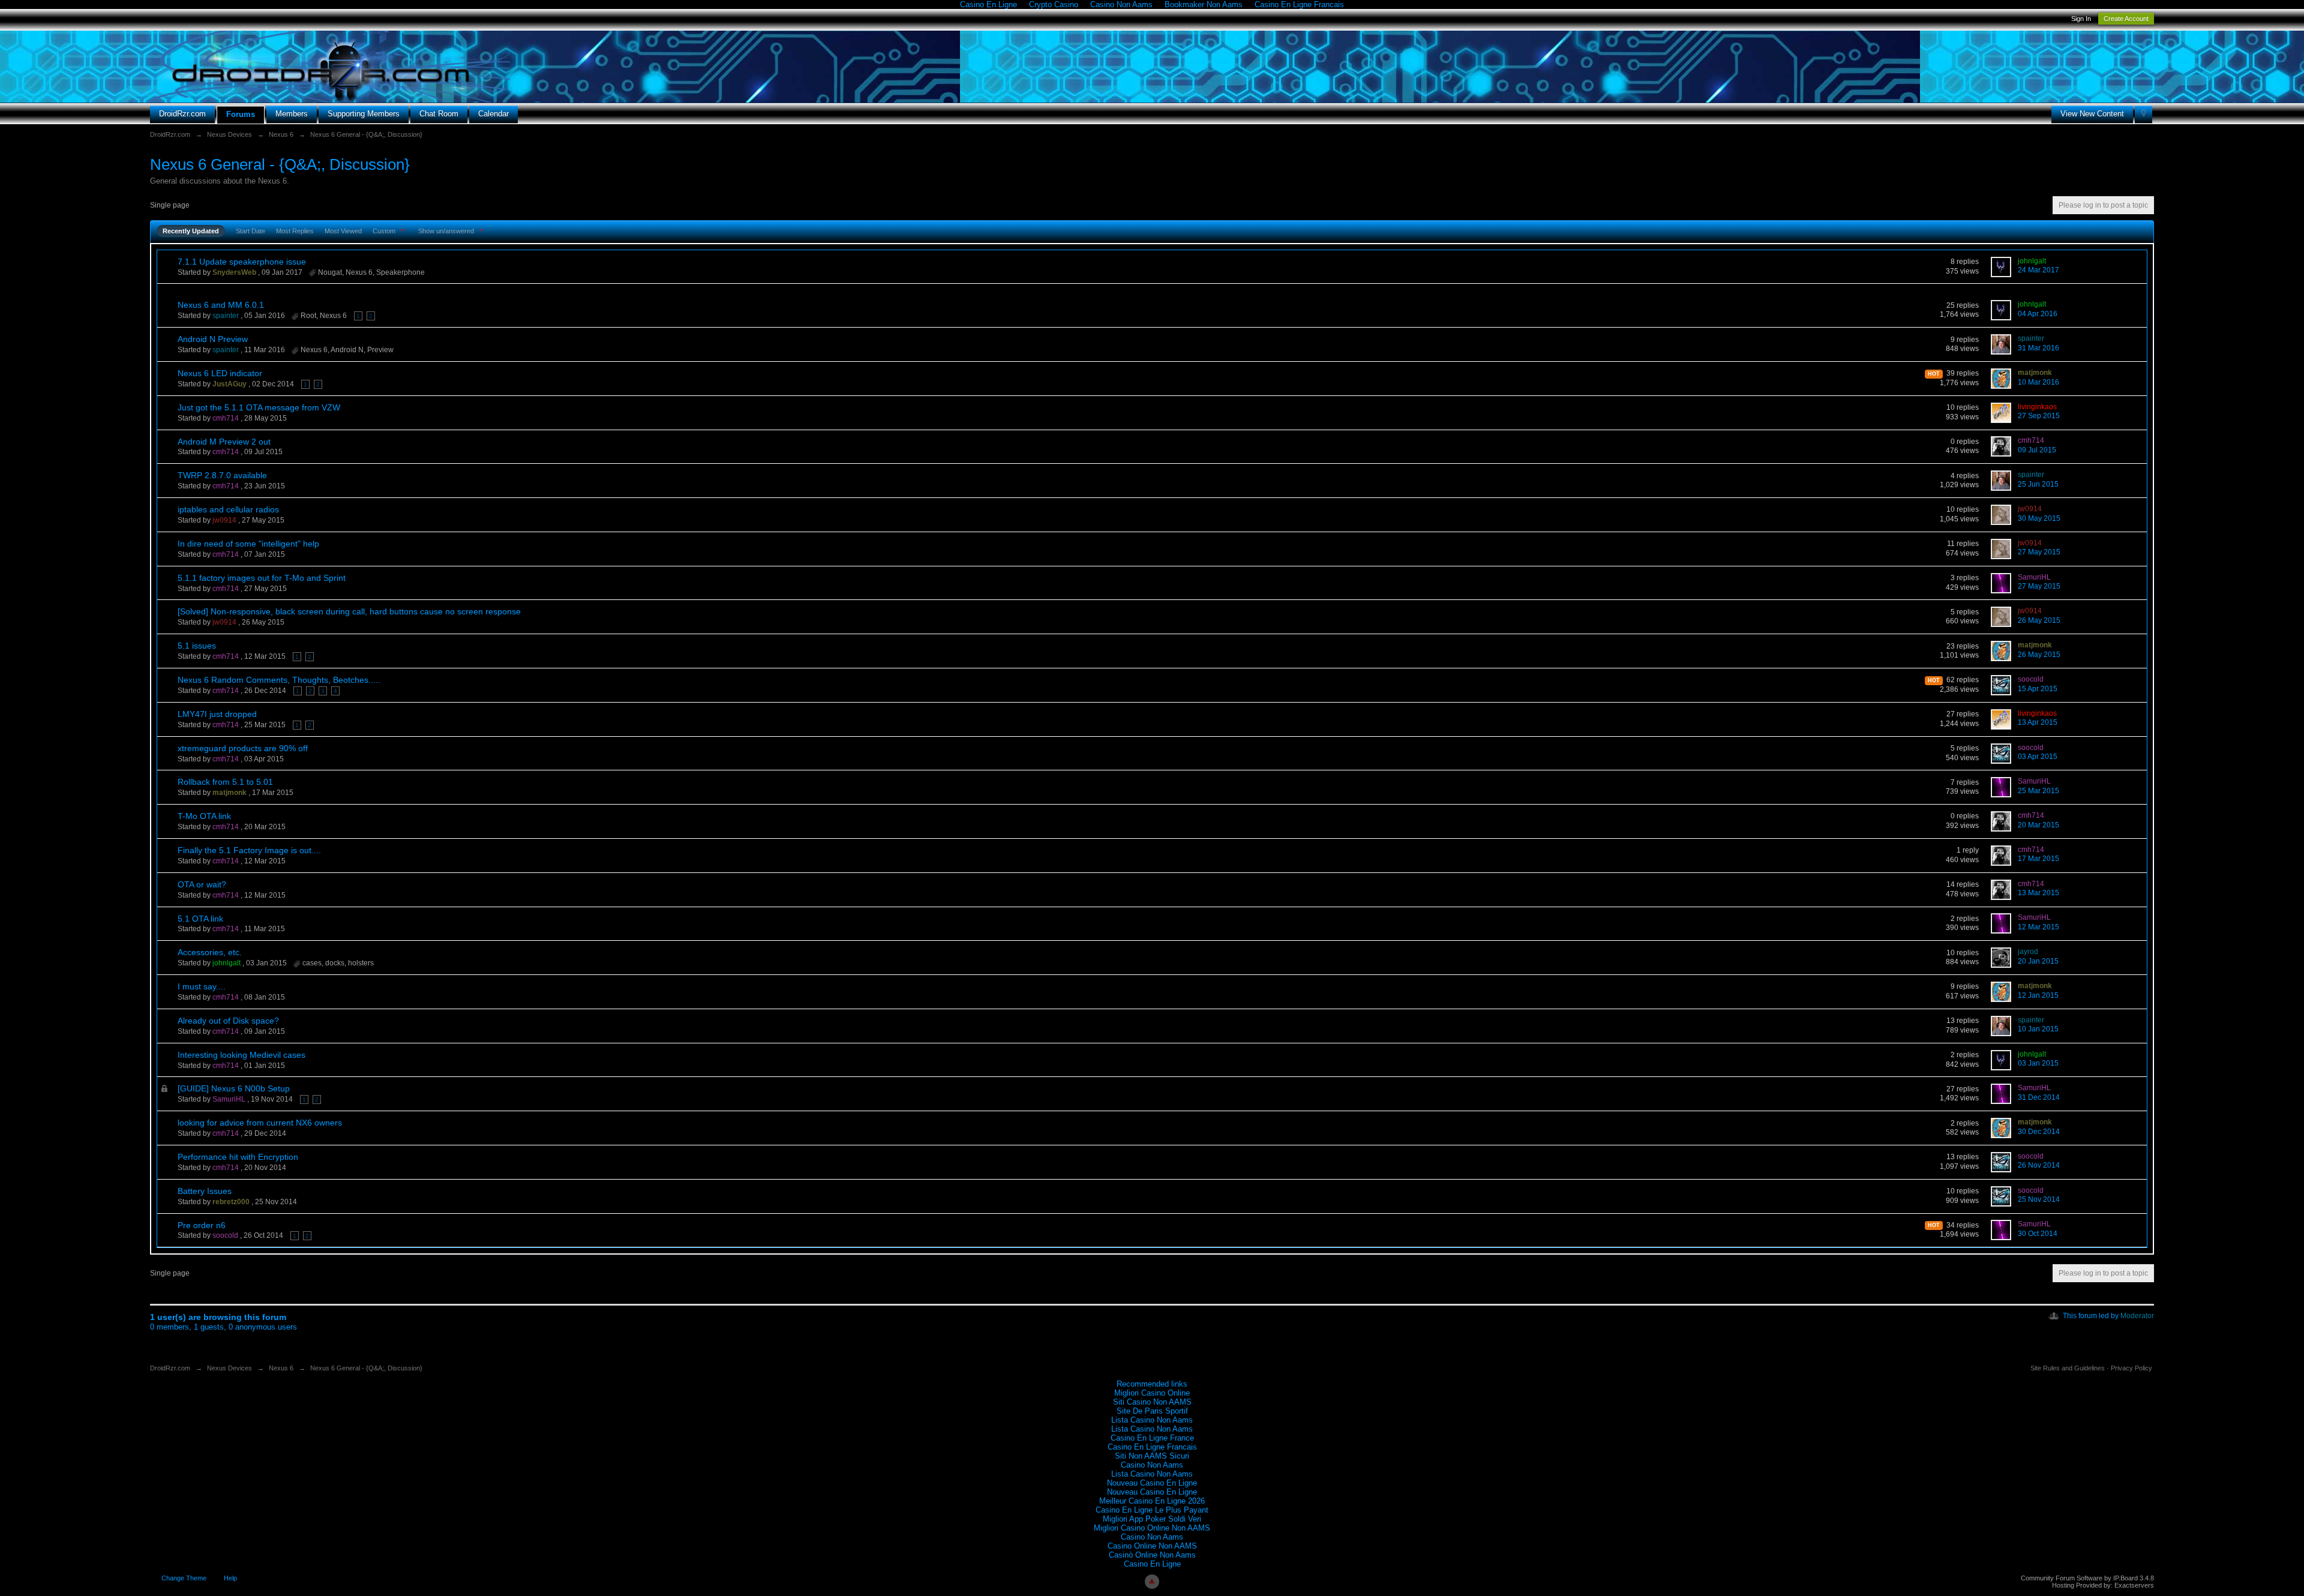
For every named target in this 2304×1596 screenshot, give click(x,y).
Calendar (493, 114)
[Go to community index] (330, 66)
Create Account (2126, 19)
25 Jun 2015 (2038, 484)
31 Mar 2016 (2038, 348)
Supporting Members (364, 114)
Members (292, 114)
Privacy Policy (2131, 1368)
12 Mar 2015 (2038, 927)
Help (230, 1578)
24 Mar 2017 (2038, 270)
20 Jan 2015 (2038, 961)
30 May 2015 (2039, 518)
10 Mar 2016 (2038, 382)
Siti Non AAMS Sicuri (1152, 1456)
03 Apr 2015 (2038, 757)
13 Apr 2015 (2038, 722)
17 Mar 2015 (2038, 859)
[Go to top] (1152, 1582)
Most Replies (295, 231)
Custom (385, 231)
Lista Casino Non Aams (1152, 1420)
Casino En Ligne (1152, 1564)
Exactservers (2134, 1585)
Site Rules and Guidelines (2068, 1368)
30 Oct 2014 (2038, 1234)
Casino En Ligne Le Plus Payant (1152, 1510)
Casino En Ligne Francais (1152, 1447)
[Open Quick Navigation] (2143, 114)
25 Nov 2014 (2039, 1199)
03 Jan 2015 (2038, 1063)
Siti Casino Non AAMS (1152, 1402)
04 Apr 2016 (2038, 314)
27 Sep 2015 (2039, 416)
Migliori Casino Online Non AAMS (1152, 1528)
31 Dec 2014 (2039, 1097)
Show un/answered (447, 231)
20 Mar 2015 (2038, 825)
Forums (241, 114)
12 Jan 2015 (2038, 995)
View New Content (2092, 114)
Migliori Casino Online (1152, 1393)
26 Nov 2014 (2039, 1165)
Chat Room (439, 114)
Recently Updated (191, 231)
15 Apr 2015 (2038, 689)
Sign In (2081, 19)
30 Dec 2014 (2039, 1132)
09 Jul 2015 (2037, 450)
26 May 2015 (2039, 620)
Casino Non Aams (1152, 1465)
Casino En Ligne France (1152, 1438)
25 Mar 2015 (2038, 791)
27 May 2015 (2039, 552)
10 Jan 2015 (2038, 1029)
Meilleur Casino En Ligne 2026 (1152, 1501)
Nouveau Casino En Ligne (1152, 1483)
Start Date (250, 231)
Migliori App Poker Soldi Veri (1152, 1519)
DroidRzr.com (182, 114)
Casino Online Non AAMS (1152, 1546)
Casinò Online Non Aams (1152, 1555)
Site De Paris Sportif (1152, 1411)
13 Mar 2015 (2038, 893)
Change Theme (184, 1578)
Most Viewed (343, 231)
